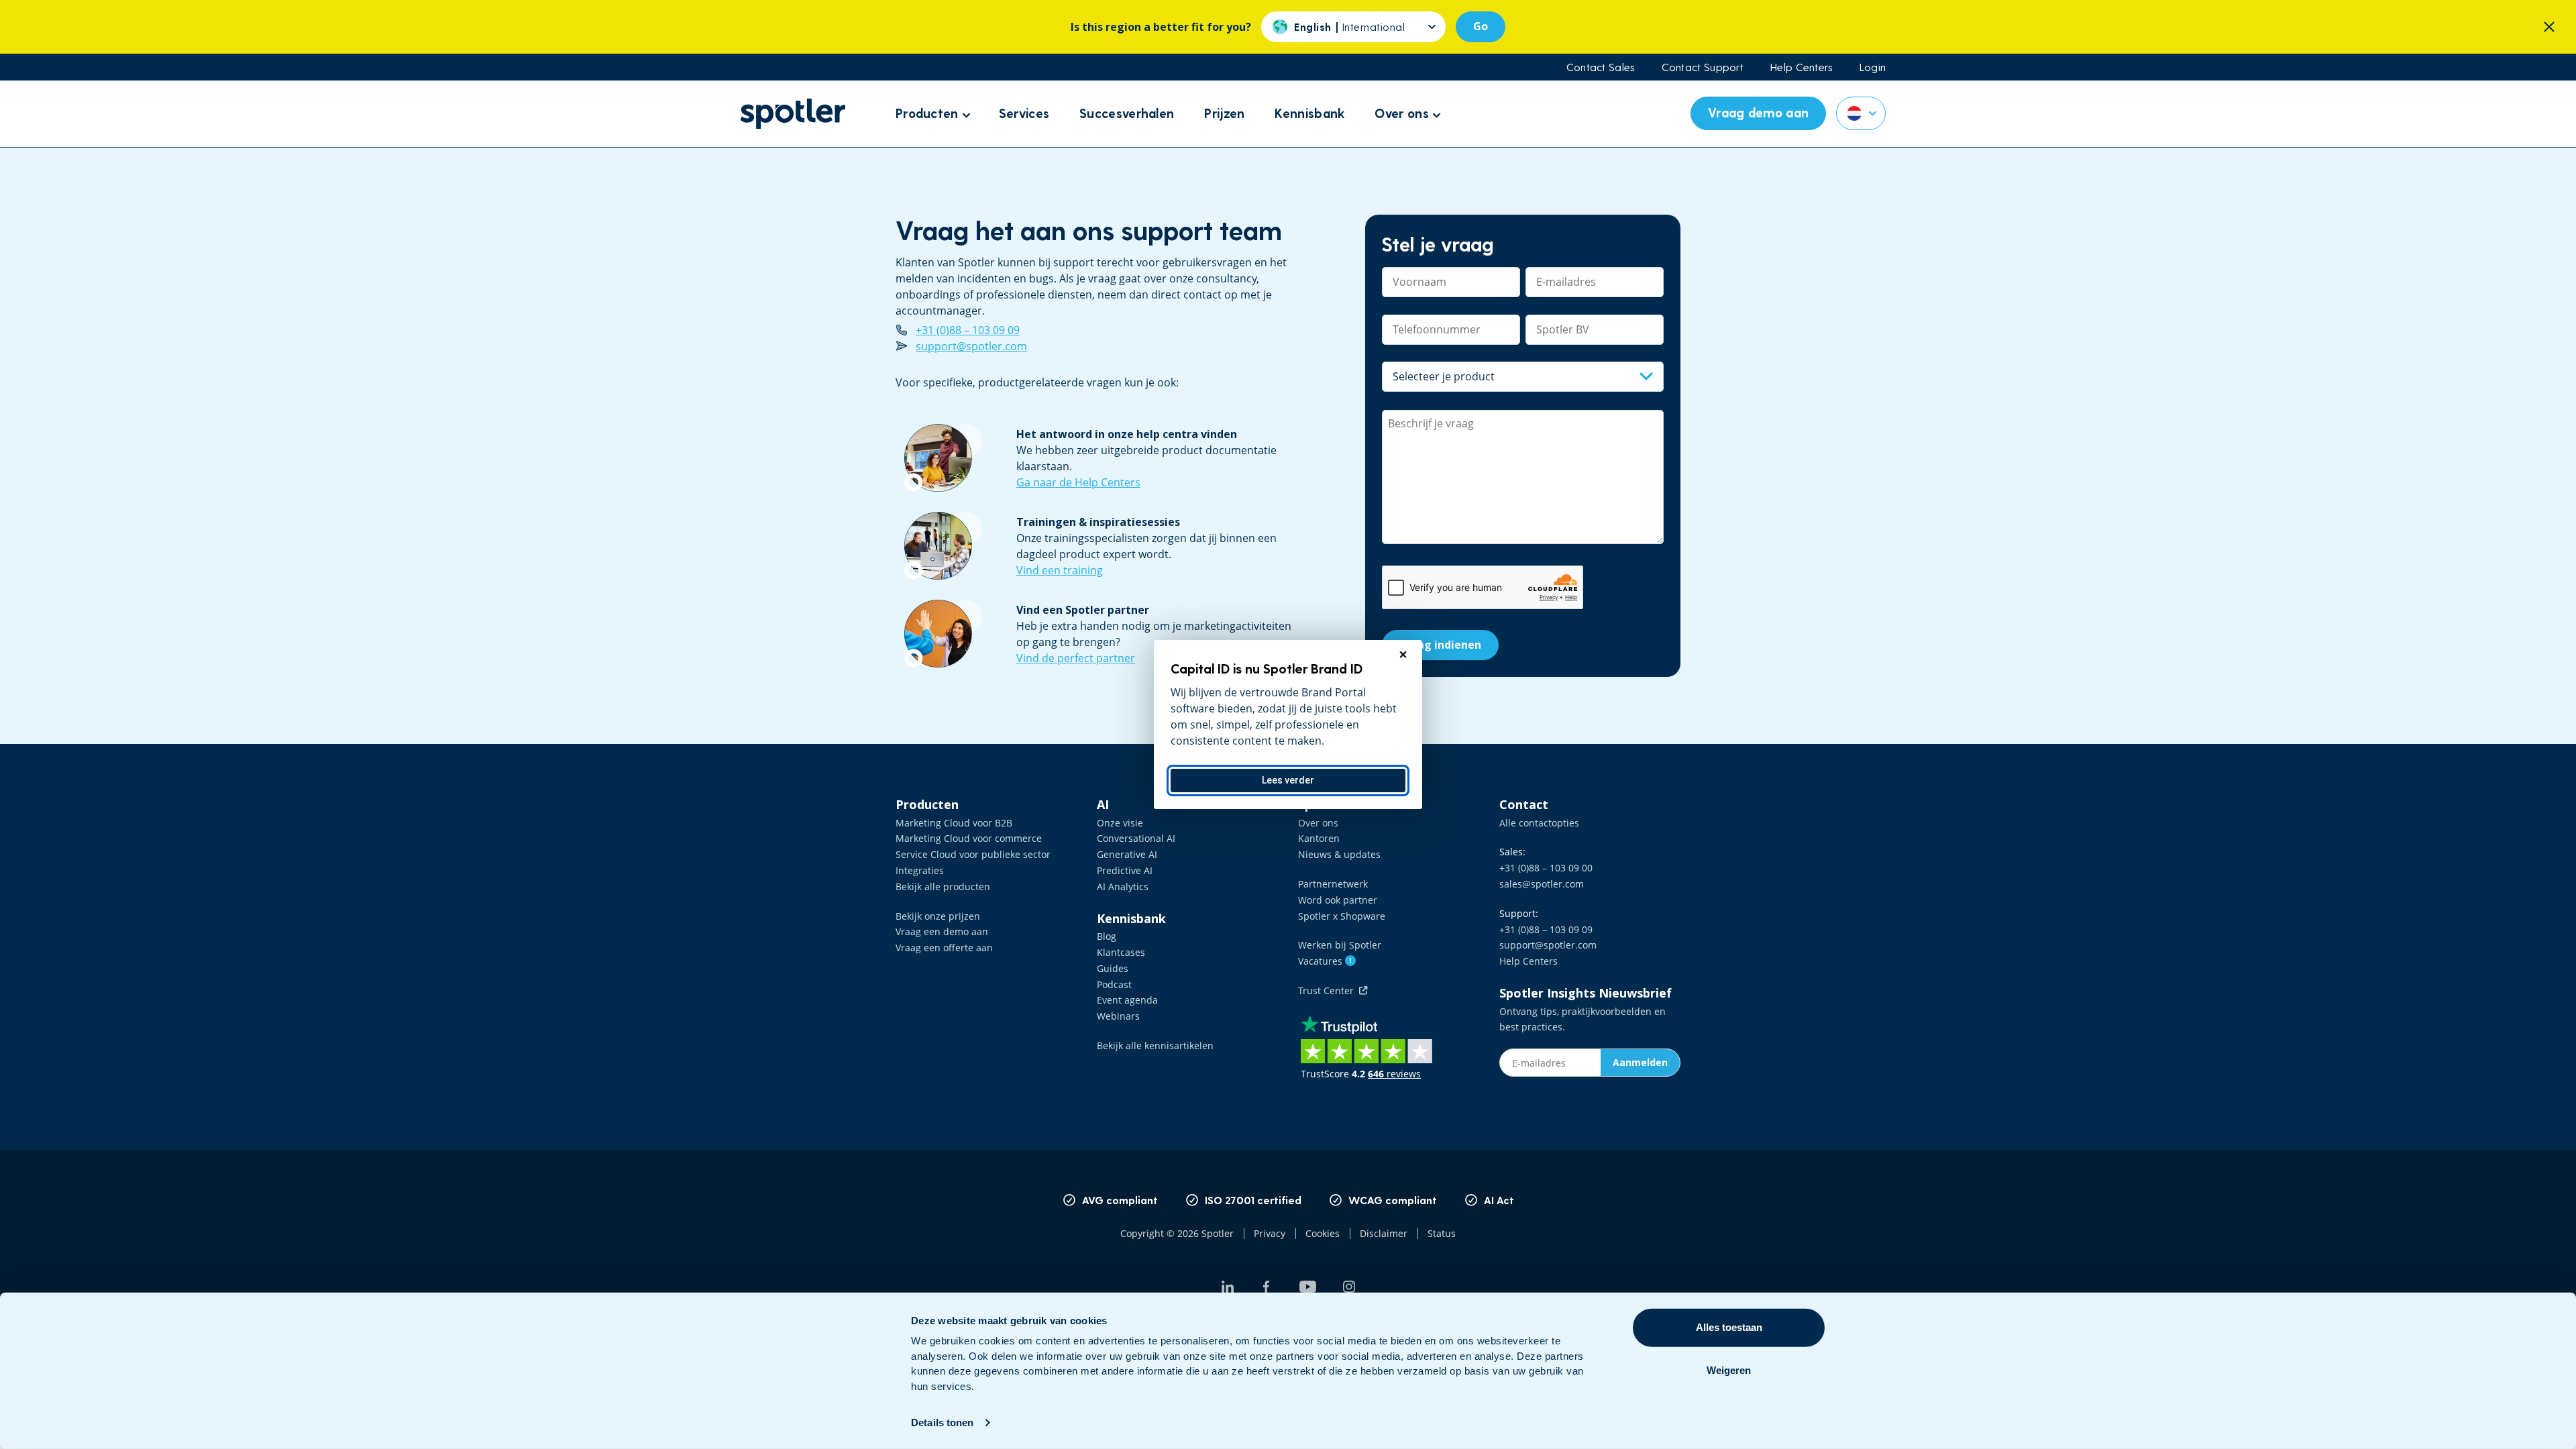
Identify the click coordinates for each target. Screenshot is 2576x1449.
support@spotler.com (971, 346)
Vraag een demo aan (942, 931)
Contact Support (1703, 67)
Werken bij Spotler (1340, 945)
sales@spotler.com (1542, 884)
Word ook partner (1338, 900)
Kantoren (1319, 838)
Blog (1107, 936)
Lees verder (1288, 780)
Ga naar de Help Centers (1078, 482)
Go (1481, 26)
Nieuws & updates (1339, 854)
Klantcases (1121, 952)
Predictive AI (1125, 870)
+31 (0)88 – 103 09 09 (968, 330)
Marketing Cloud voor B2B (954, 823)
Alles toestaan (1729, 1327)
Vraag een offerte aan (944, 948)
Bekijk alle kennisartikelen (1155, 1045)
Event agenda (1127, 1000)
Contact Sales (1601, 67)
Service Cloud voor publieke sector (973, 854)
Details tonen (942, 1423)
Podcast (1114, 984)
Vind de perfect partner (1076, 658)
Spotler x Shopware (1342, 916)
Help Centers (1802, 67)
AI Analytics (1123, 887)
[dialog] (1288, 724)
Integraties (920, 870)
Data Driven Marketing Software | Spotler (793, 114)
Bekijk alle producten (943, 887)
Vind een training (1060, 570)
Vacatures (1325, 961)
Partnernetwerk (1333, 884)
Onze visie (1120, 823)
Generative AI (1127, 854)
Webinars (1118, 1016)
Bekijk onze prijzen (938, 916)
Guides (1113, 968)
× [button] (1403, 655)
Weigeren (1729, 1370)
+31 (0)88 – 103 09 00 (1546, 868)
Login (1873, 67)
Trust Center (1329, 990)
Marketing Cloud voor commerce (969, 838)
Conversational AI (1136, 838)
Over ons (1318, 823)
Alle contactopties (1539, 823)
